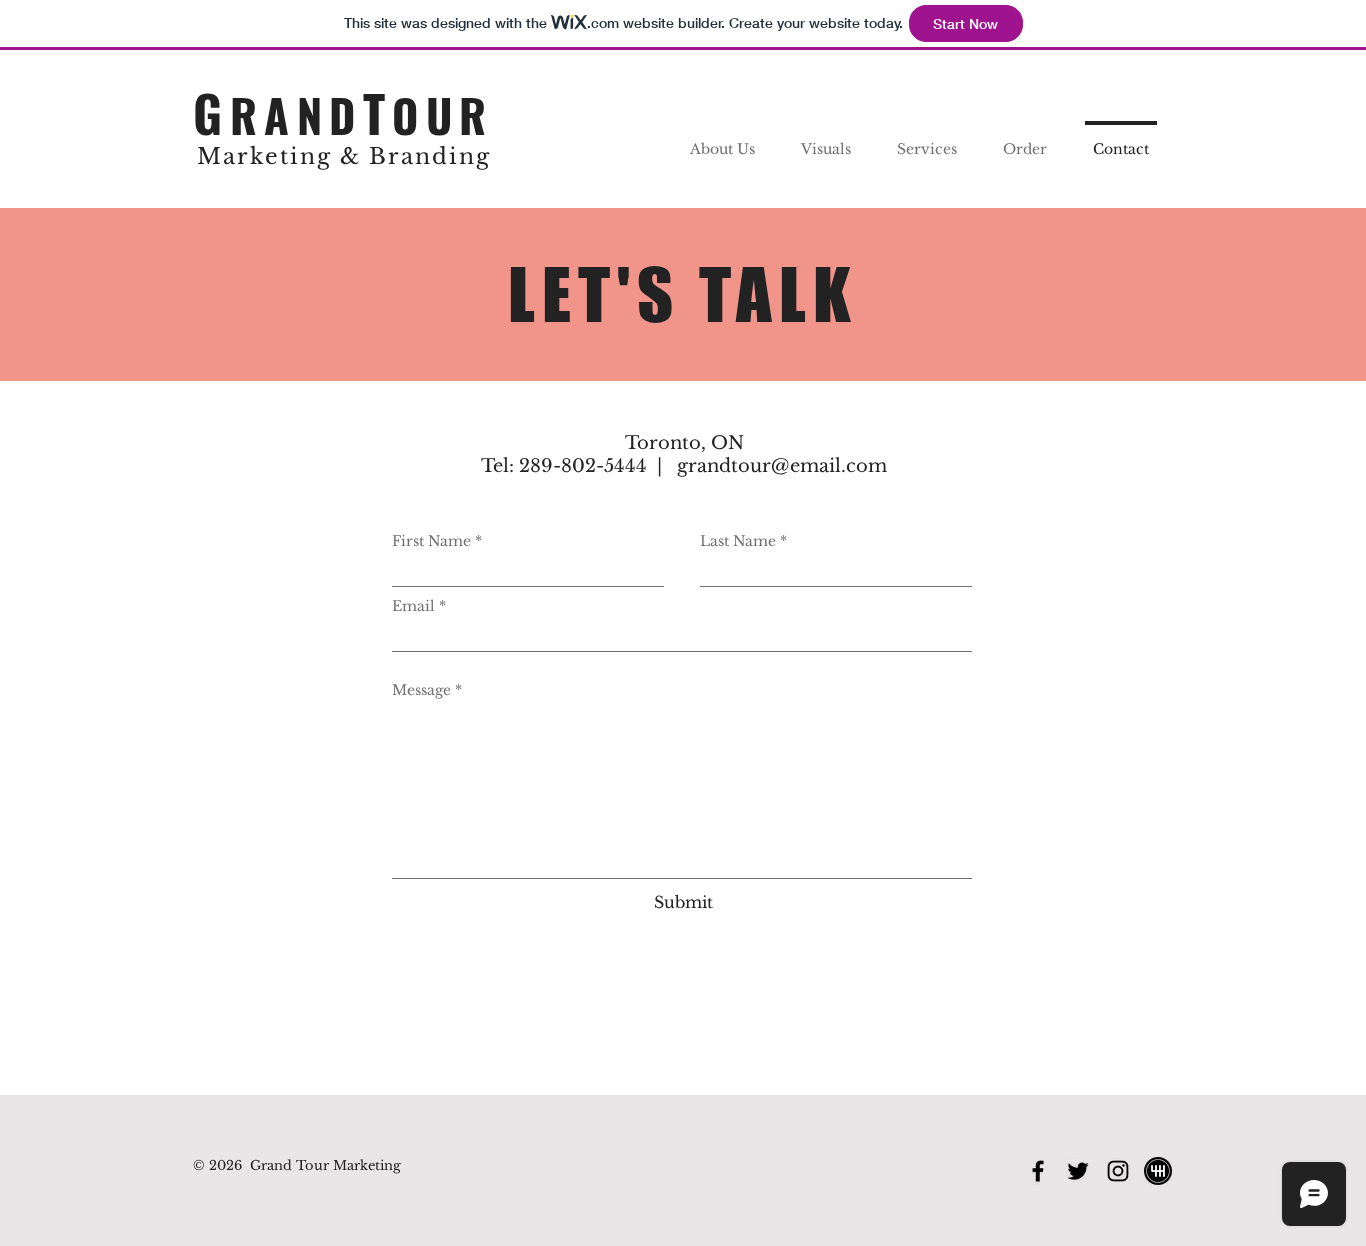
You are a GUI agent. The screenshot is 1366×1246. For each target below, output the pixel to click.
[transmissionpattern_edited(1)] (1158, 1171)
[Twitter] (1078, 1171)
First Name (431, 541)
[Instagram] (1118, 1171)
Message (421, 690)
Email (413, 606)
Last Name (738, 541)
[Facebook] (1038, 1171)
